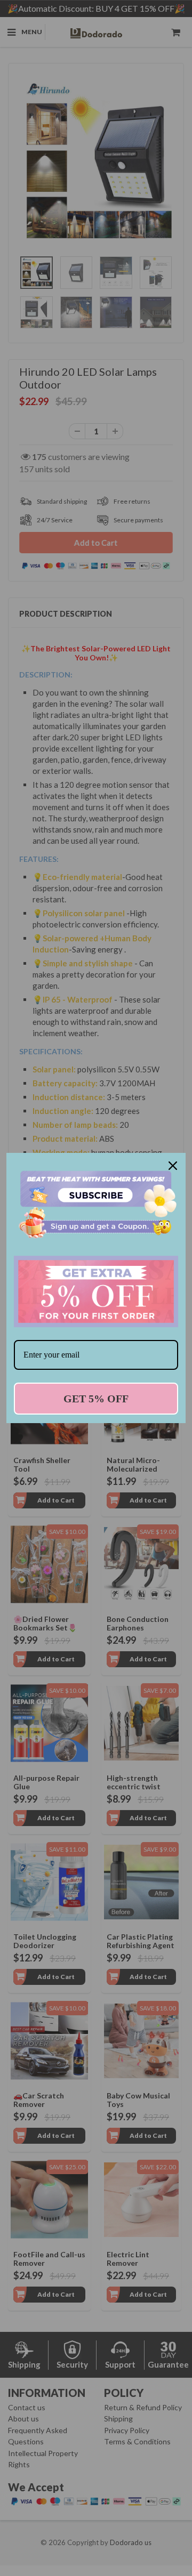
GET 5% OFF (96, 1399)
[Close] (173, 1166)
